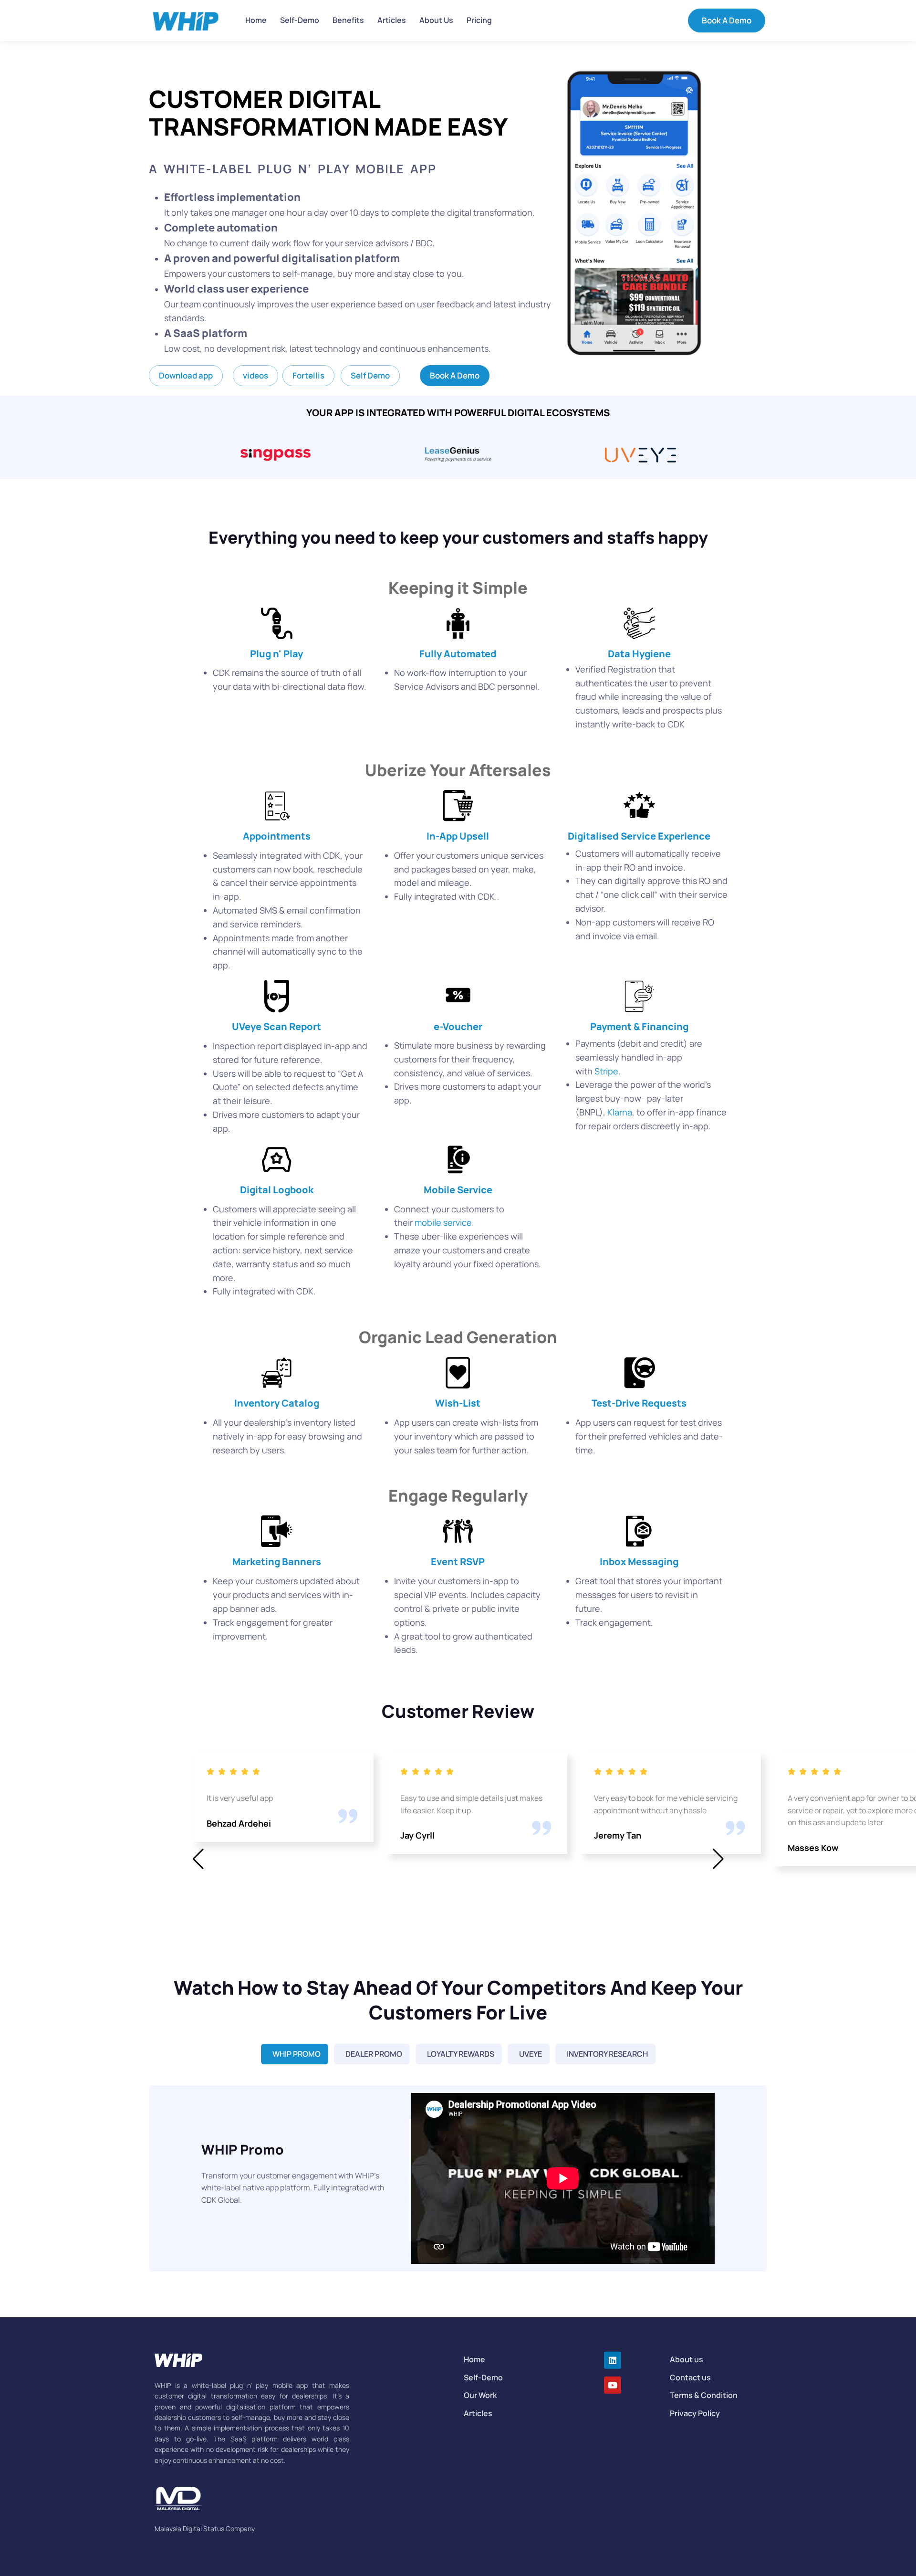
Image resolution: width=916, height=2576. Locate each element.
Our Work (480, 2395)
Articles (392, 20)
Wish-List (458, 1403)
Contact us (690, 2377)
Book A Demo (727, 20)
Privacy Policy (695, 2413)
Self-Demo (300, 20)
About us (687, 2359)
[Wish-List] (458, 1373)
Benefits (348, 20)
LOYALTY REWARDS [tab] (461, 2054)
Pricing (479, 20)
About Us (436, 20)
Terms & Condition (704, 2395)
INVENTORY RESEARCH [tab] (607, 2054)
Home (256, 20)
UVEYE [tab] (531, 2054)
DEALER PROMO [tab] (374, 2054)
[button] (186, 376)
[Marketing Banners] (277, 1531)
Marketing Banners (277, 1561)
